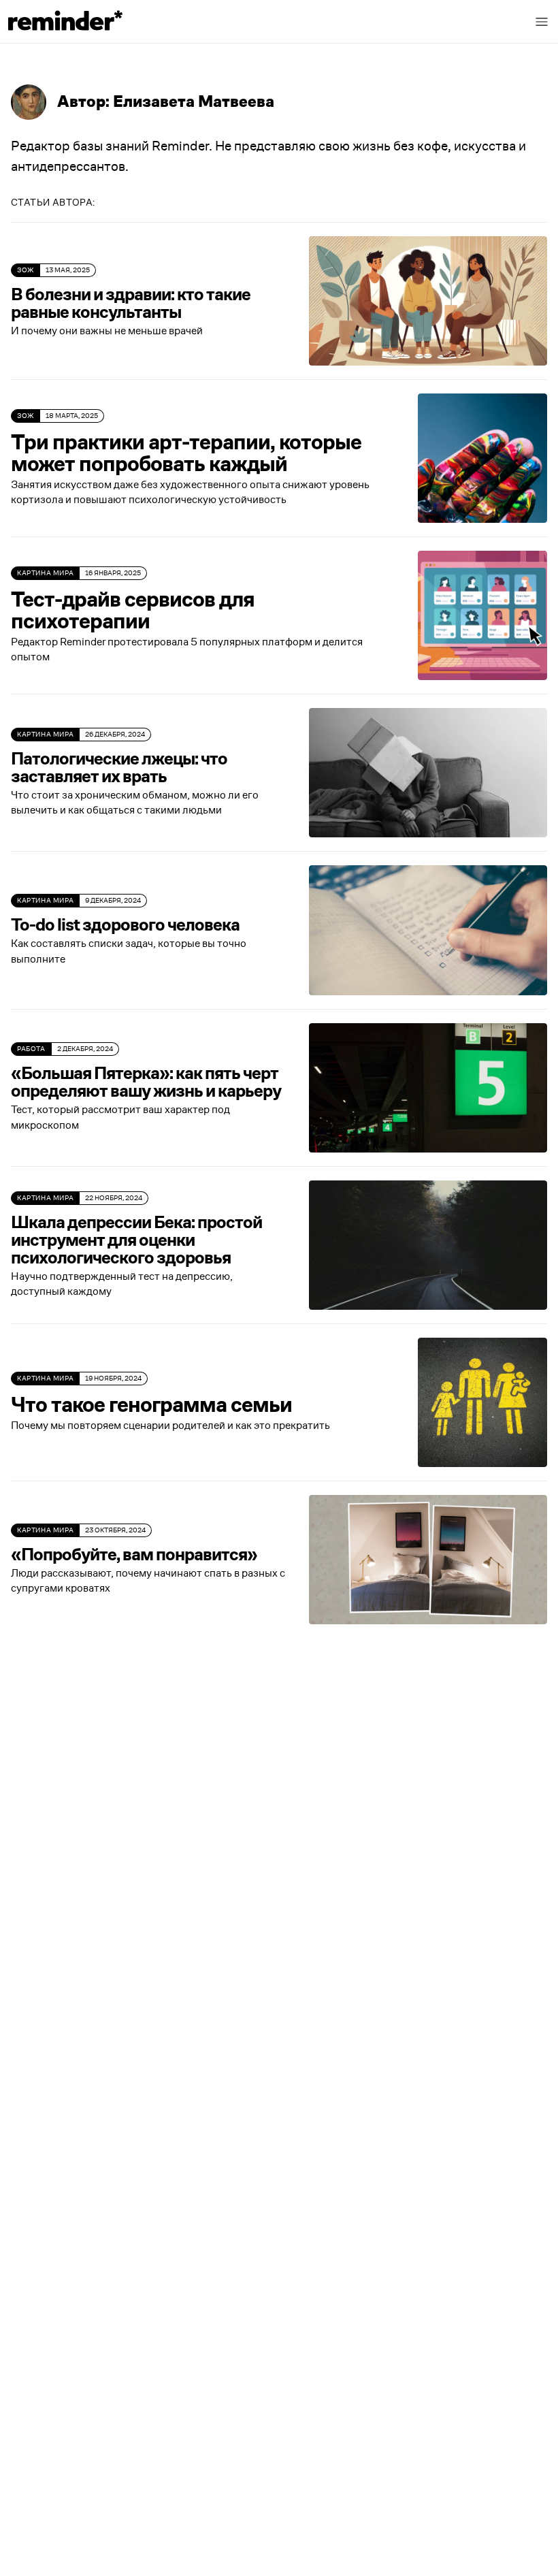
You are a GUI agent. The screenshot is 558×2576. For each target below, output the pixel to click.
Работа (31, 1049)
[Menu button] (542, 22)
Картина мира (45, 573)
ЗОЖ (26, 270)
